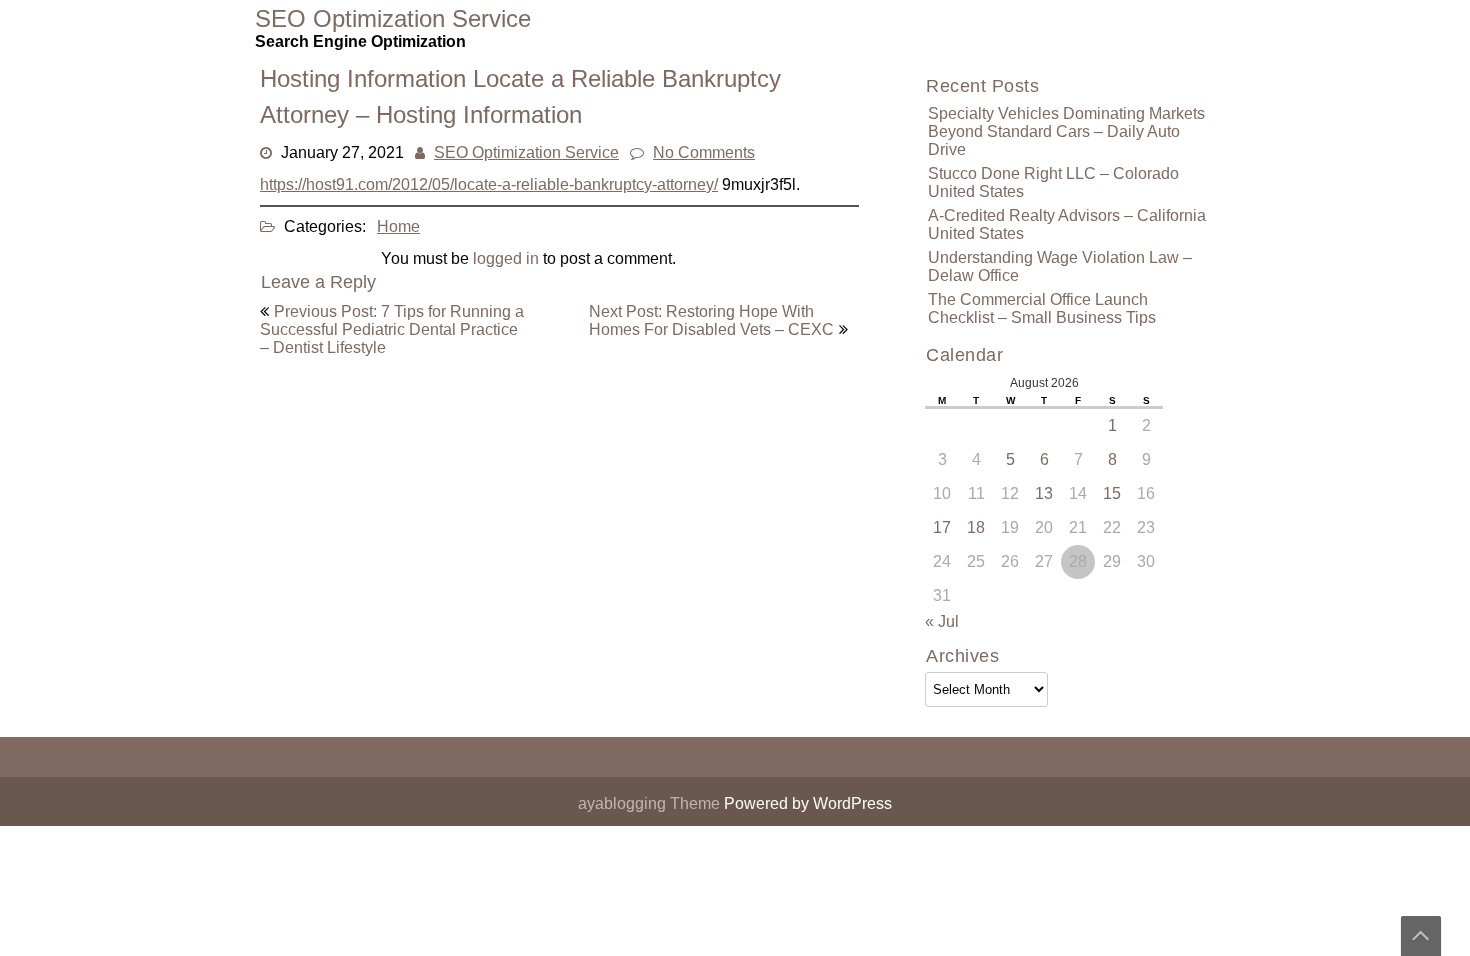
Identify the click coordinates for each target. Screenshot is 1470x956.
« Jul (942, 621)
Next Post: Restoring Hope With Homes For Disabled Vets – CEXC (711, 320)
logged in (506, 258)
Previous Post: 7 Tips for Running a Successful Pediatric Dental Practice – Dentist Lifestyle (392, 329)
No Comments (704, 152)
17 (942, 527)
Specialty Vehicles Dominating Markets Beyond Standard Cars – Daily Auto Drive (1066, 131)
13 (1044, 493)
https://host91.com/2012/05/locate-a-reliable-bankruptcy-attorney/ (489, 184)
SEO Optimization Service (526, 152)
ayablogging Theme (651, 803)
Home (398, 226)
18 (976, 527)
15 (1112, 493)
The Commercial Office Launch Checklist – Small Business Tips (1042, 308)
